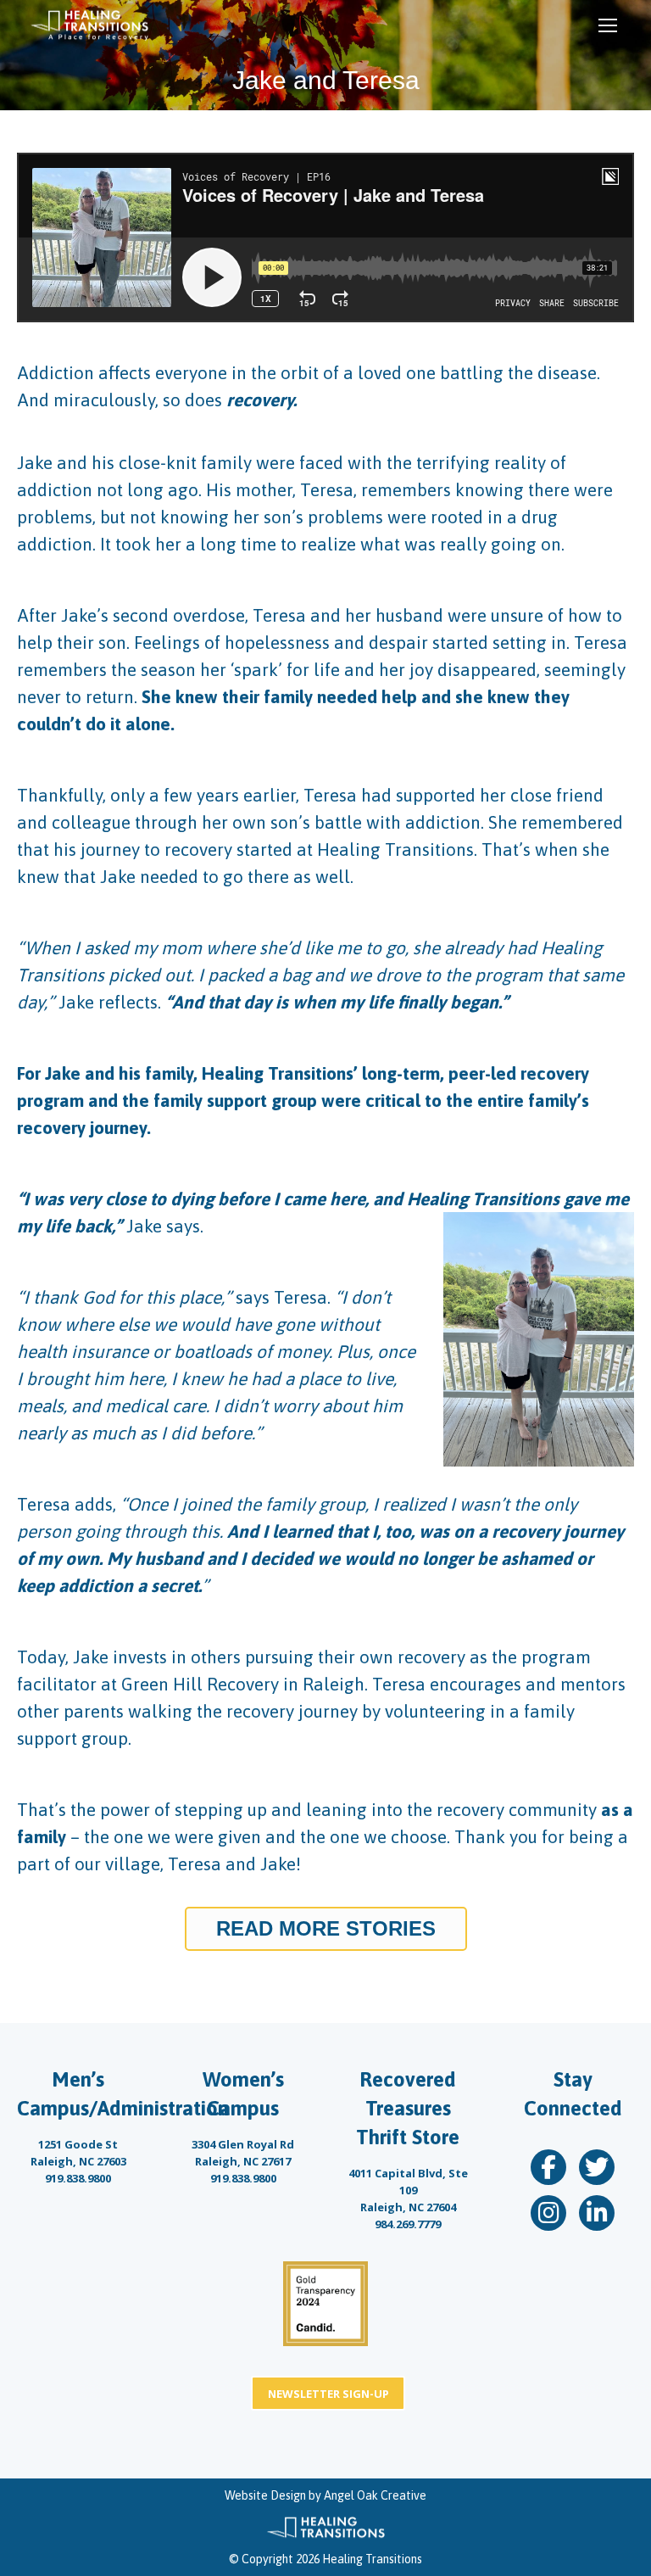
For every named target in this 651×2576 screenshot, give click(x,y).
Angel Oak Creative (375, 2495)
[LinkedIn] (597, 2213)
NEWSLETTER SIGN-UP (328, 2394)
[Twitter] (597, 2167)
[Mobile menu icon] (608, 25)
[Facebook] (548, 2167)
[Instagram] (548, 2213)
